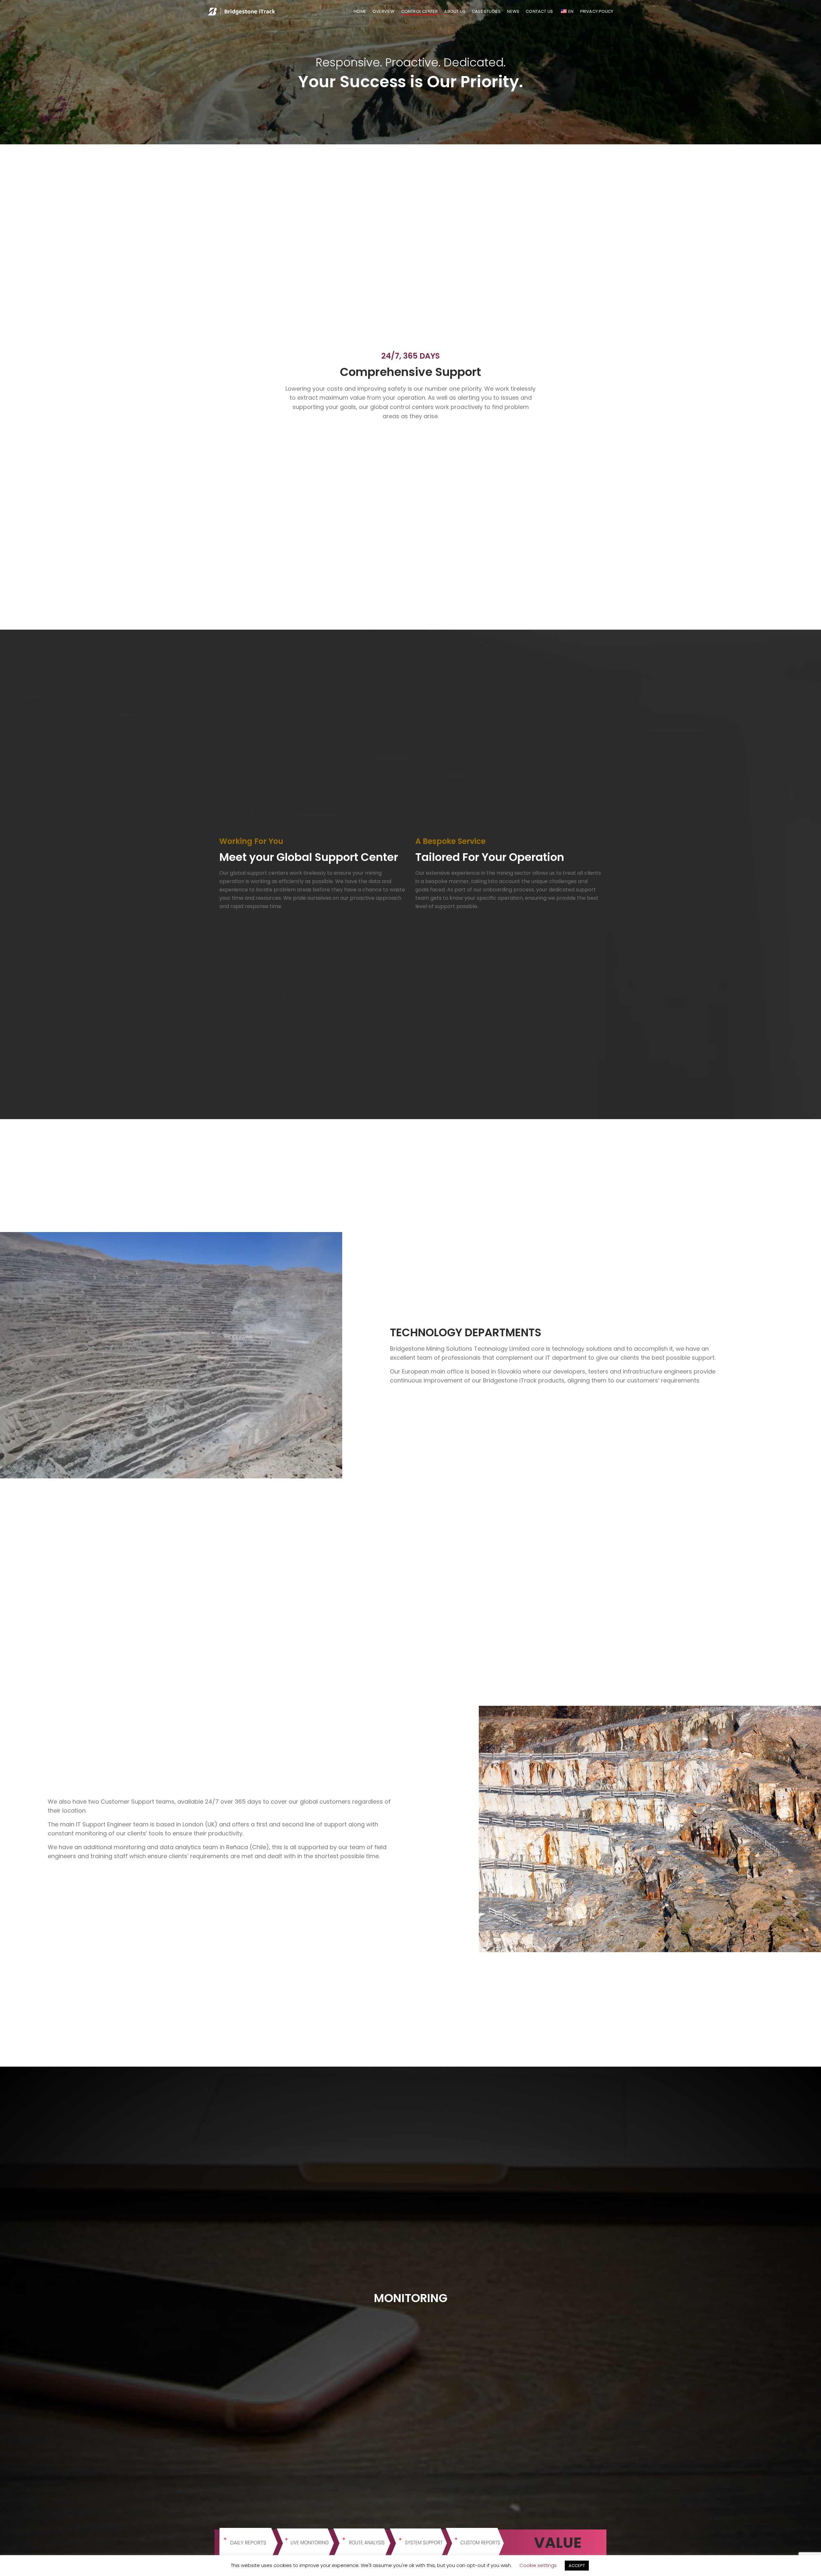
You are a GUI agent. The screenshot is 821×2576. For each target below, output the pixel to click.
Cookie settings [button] (538, 2565)
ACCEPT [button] (577, 2566)
